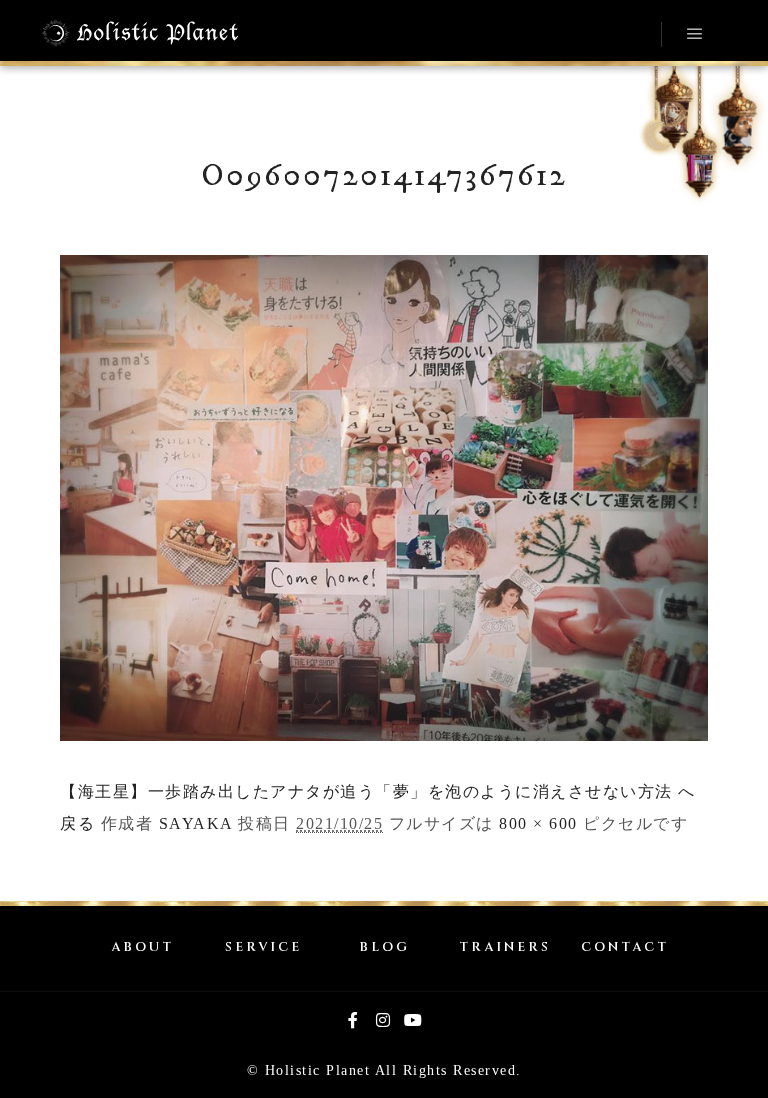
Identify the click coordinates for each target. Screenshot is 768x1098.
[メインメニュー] (695, 34)
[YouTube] (414, 1020)
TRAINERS (505, 947)
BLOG (384, 947)
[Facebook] (354, 1020)
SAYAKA (196, 823)
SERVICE (263, 947)
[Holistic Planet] (140, 33)
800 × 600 (538, 823)
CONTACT (625, 947)
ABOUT (142, 947)
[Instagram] (384, 1020)
